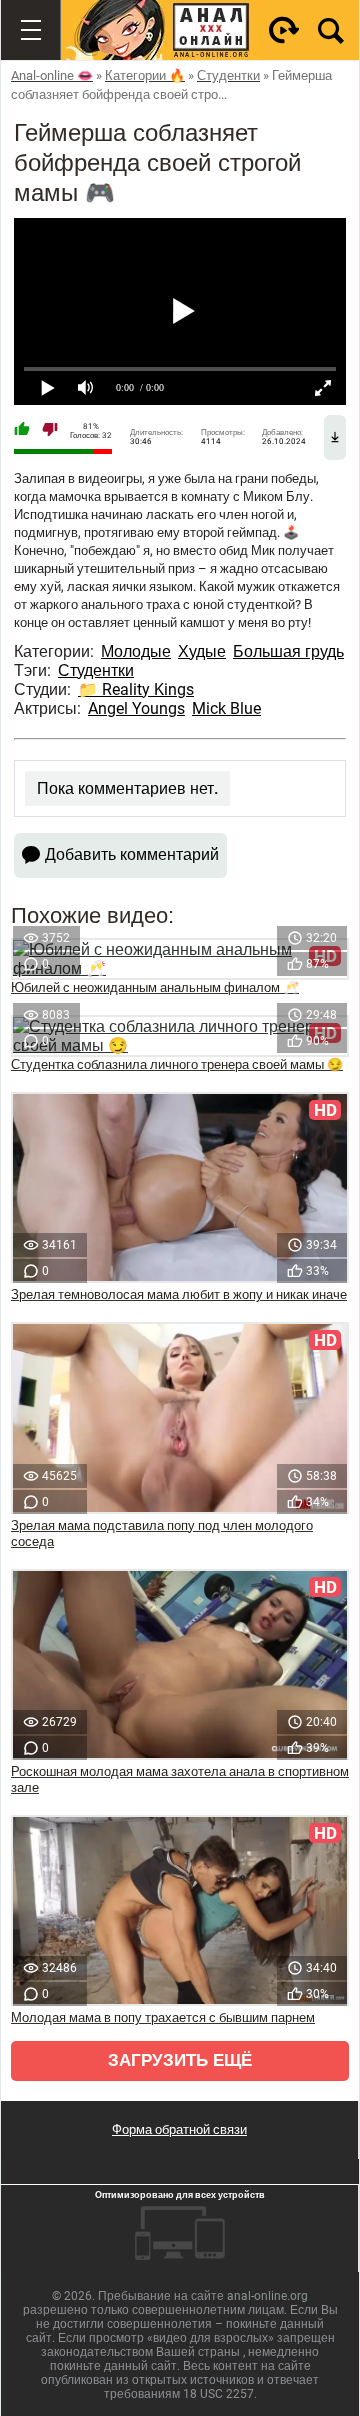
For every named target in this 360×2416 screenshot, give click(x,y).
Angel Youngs (136, 708)
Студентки (96, 670)
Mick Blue (226, 708)
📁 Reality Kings (136, 689)
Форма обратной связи (179, 2129)
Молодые (136, 651)
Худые (202, 651)
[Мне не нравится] (50, 431)
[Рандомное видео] (284, 30)
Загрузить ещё (180, 2060)
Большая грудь (288, 651)
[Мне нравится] (22, 431)
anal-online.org (267, 2296)
